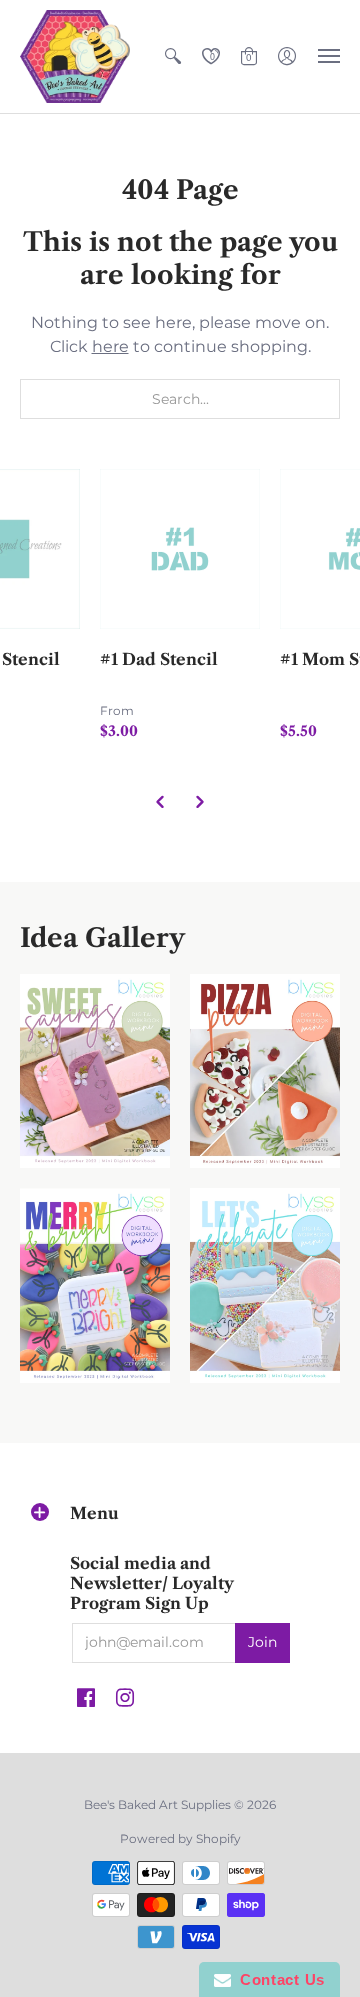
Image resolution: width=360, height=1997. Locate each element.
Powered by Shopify (180, 1838)
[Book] (95, 1285)
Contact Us (278, 1979)
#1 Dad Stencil (159, 659)
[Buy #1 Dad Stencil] (180, 549)
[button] (173, 56)
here (110, 346)
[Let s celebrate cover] (265, 1285)
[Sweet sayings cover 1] (95, 1071)
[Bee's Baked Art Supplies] (75, 56)
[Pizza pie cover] (265, 1071)
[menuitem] (173, 56)
